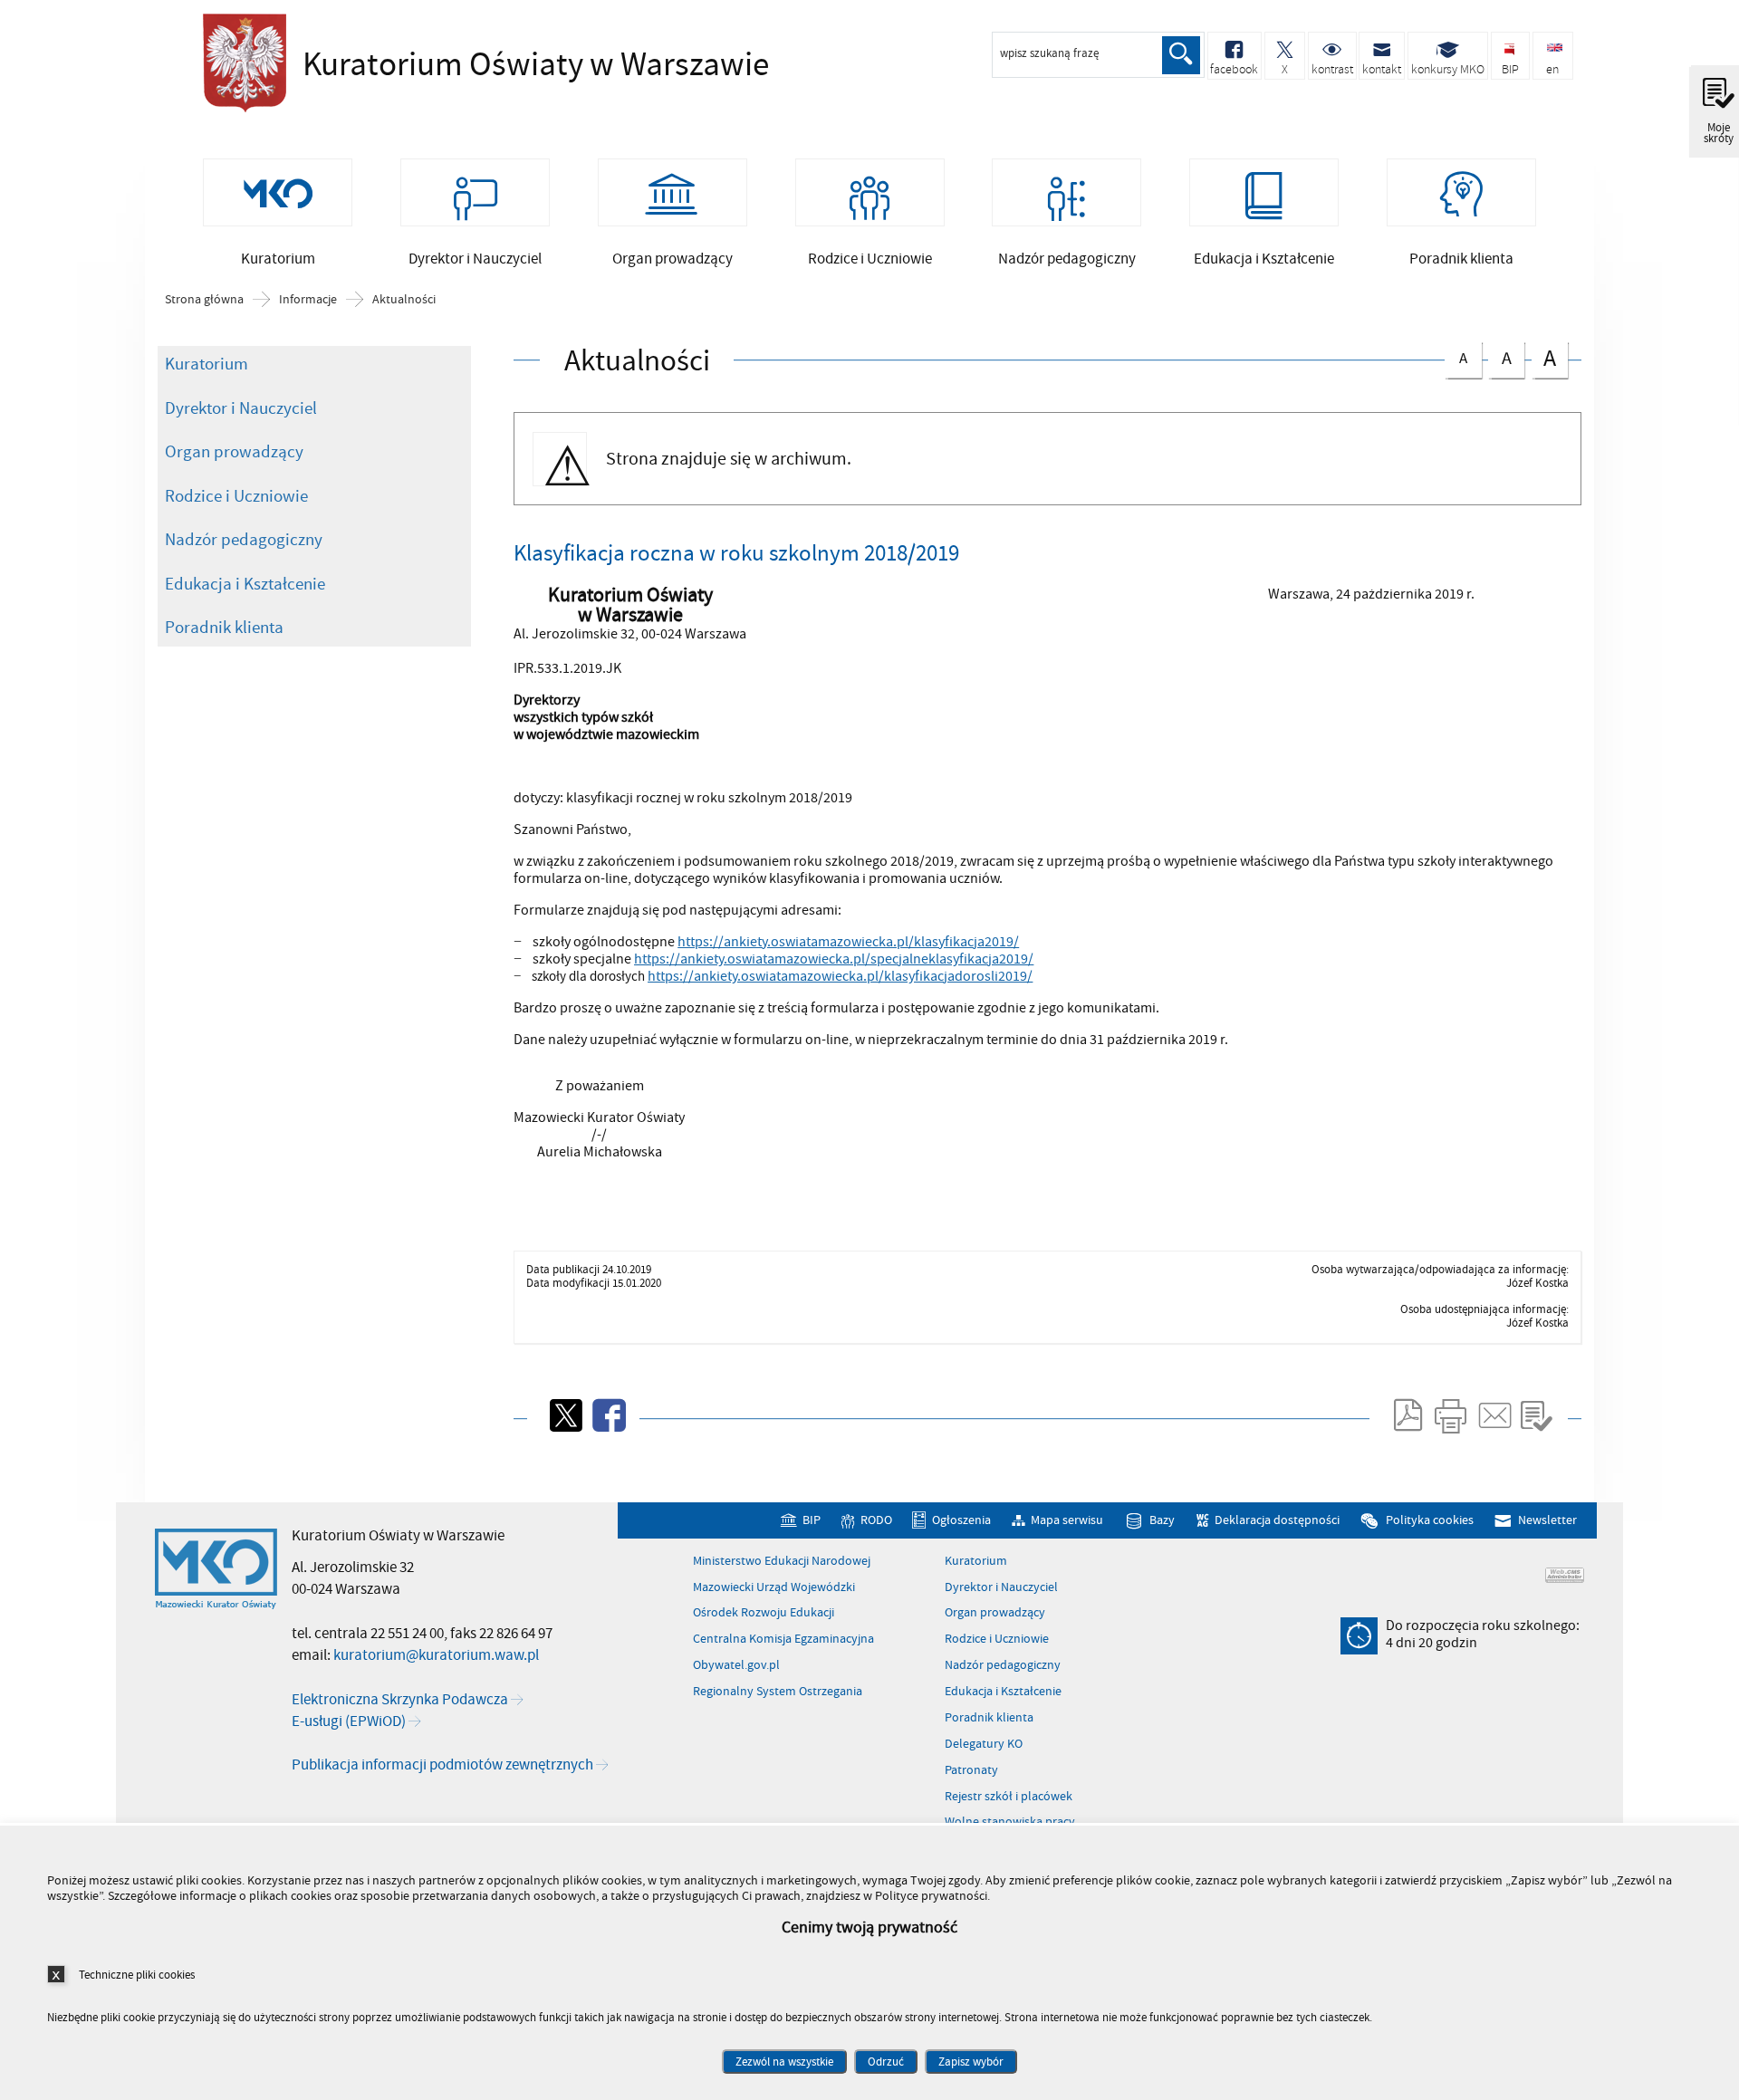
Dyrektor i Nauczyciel (241, 408)
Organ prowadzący (234, 452)
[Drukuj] (1450, 1415)
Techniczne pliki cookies (137, 1975)
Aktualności (404, 300)
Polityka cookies (1429, 1520)
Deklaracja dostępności (1277, 1520)
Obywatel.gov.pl (736, 1665)
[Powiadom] (1494, 1415)
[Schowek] (1536, 1415)
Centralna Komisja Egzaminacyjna (783, 1639)
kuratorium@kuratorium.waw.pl (436, 1655)
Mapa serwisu (1067, 1520)
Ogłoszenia (961, 1520)
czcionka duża (1544, 358)
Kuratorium (207, 364)
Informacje (308, 300)
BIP (811, 1520)
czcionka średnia (1500, 356)
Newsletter (1547, 1520)
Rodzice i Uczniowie (236, 496)
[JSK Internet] (1565, 1575)
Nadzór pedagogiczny (244, 540)
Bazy (1162, 1520)
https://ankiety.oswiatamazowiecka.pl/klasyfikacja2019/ (848, 942)
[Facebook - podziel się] (608, 1415)
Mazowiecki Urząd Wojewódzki (774, 1587)
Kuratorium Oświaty (447, 65)
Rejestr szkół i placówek (1009, 1797)
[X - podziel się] (564, 1415)
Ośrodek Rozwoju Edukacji (764, 1613)
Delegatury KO (984, 1744)
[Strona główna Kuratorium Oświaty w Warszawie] (216, 1569)
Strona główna (204, 300)
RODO (876, 1520)
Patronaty (971, 1770)
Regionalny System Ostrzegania (778, 1692)
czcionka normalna (1456, 355)
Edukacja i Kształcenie (245, 584)
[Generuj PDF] (1407, 1415)
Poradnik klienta (224, 628)
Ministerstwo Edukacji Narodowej (782, 1561)
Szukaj (1181, 55)
